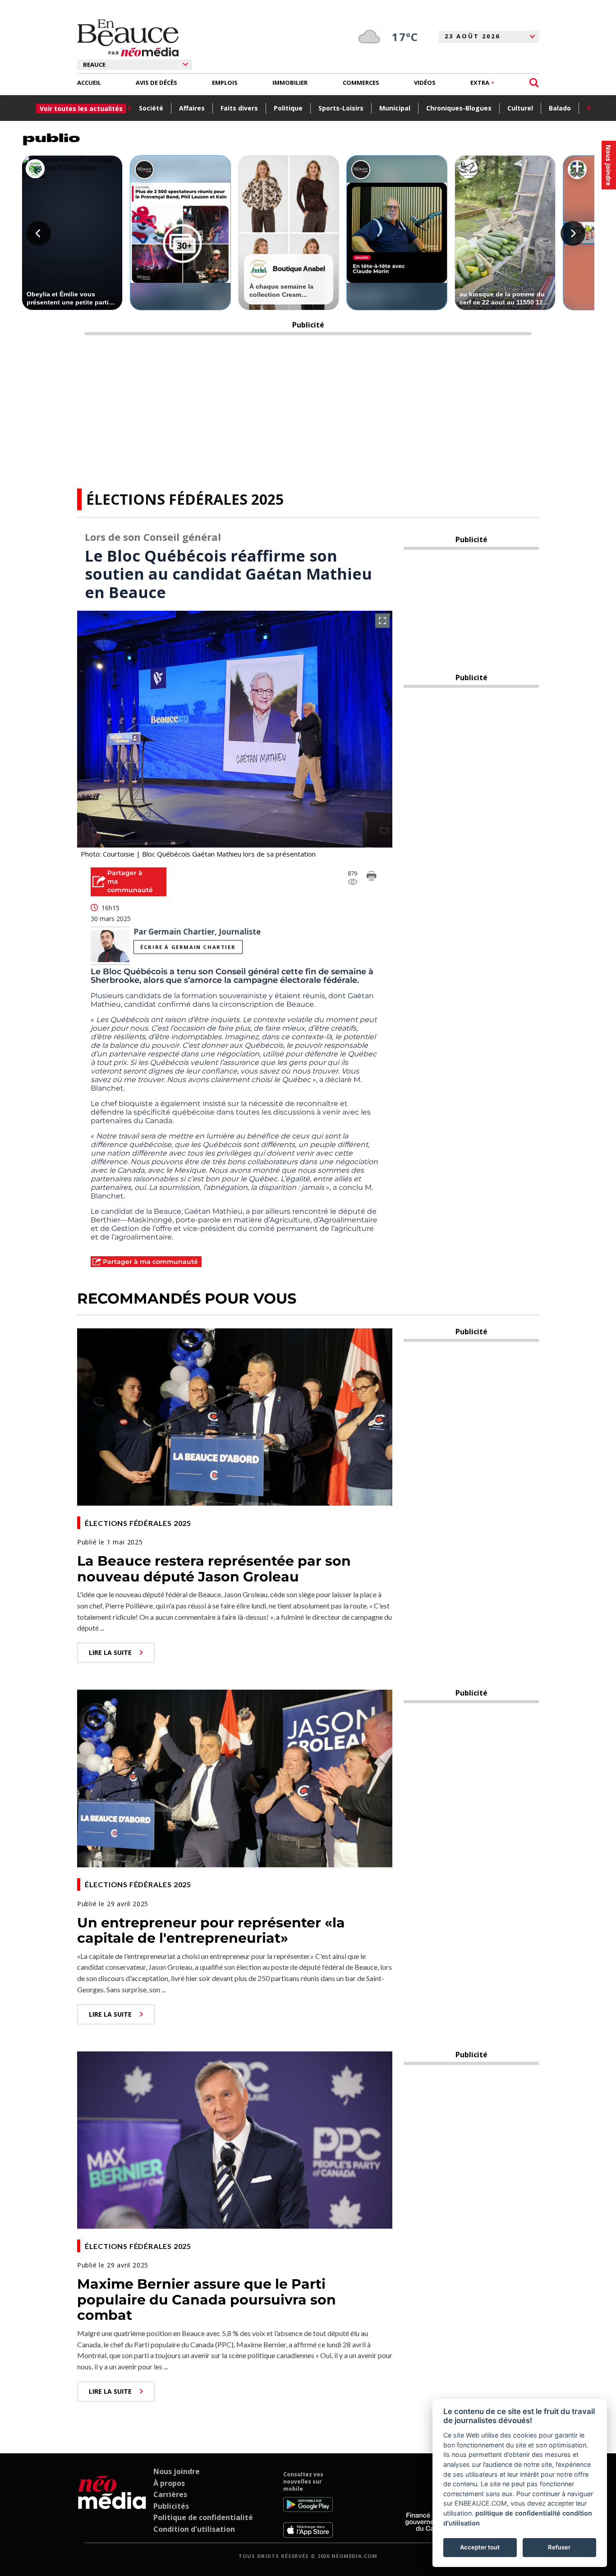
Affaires (192, 108)
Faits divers (239, 108)
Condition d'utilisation (194, 2529)
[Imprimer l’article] (372, 877)
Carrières (170, 2494)
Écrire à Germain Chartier (188, 947)
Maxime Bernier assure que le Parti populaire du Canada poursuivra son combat (207, 2300)
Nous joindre (177, 2471)
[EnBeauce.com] (112, 2504)
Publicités (171, 2506)
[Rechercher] (534, 83)
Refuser (559, 2547)
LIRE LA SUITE (110, 1652)
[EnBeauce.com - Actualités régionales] (128, 38)
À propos (169, 2483)
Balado (560, 108)
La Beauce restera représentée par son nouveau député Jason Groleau (214, 1569)
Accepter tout (480, 2547)
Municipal (395, 108)
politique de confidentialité (518, 2513)
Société (151, 108)
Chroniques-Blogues (459, 108)
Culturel (520, 108)
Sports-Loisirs (341, 108)
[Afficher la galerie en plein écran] (382, 621)
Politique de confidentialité (203, 2517)
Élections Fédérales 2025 (185, 499)
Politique (288, 108)
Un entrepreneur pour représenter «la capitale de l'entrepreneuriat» (211, 1931)
